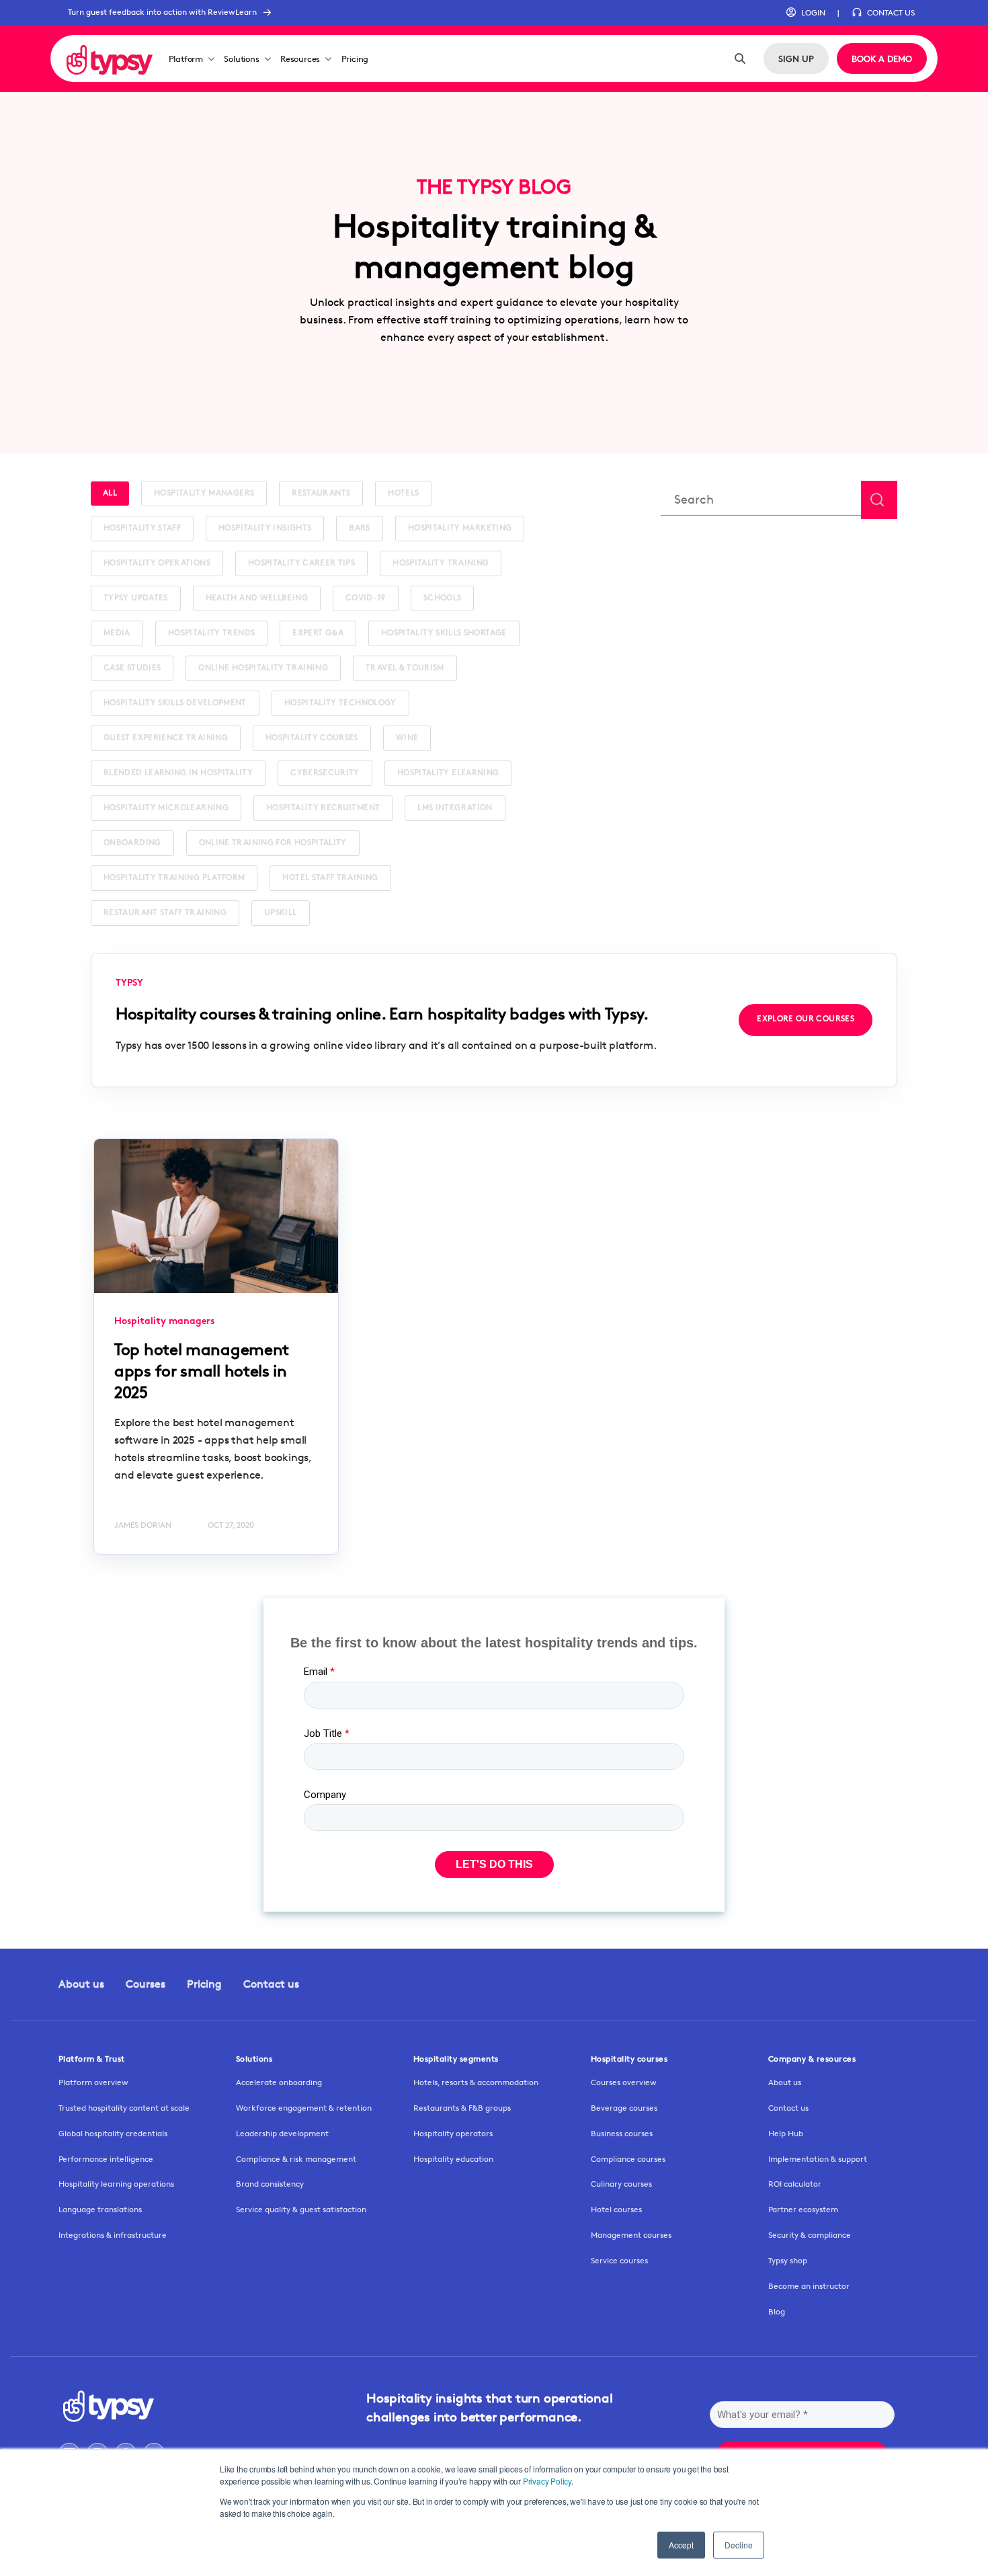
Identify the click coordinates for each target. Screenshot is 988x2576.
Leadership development (282, 2133)
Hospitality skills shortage (444, 633)
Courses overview (624, 2082)
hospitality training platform (174, 878)
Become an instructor (809, 2286)
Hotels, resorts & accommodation (476, 2082)
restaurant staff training (165, 913)
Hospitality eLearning (448, 773)
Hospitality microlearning (166, 808)
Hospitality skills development (175, 703)
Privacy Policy (547, 2481)
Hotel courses (616, 2209)
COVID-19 (366, 598)
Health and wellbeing (257, 598)
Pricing (355, 58)
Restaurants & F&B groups (462, 2108)
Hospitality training (441, 563)
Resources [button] (300, 58)
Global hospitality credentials (113, 2133)
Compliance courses (628, 2159)
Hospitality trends (211, 633)
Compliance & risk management (296, 2159)
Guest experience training (166, 738)
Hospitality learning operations (116, 2184)
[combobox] (761, 500)
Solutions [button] (241, 58)
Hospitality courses (312, 738)
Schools (443, 598)
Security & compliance (810, 2235)
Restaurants (321, 494)
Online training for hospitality (273, 843)
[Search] (740, 58)
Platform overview (93, 2082)
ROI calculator (795, 2184)
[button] (806, 13)
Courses (146, 1984)
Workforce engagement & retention (304, 2108)
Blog (777, 2311)
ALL (110, 494)
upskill (281, 913)
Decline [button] (739, 2545)
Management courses (631, 2235)
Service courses (619, 2260)
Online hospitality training (263, 668)
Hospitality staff (142, 529)
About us (81, 1984)
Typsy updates (136, 598)
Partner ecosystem (803, 2209)
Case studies (132, 668)
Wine (407, 738)
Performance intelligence (106, 2159)
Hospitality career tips (301, 563)
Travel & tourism (405, 668)
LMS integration (455, 808)
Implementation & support (818, 2159)
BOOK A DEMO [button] (882, 58)
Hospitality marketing (460, 529)
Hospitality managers (204, 494)
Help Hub (786, 2133)
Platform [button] (186, 58)
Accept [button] (681, 2545)
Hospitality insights (265, 529)
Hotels (403, 494)
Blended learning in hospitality (178, 773)
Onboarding (132, 843)
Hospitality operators (453, 2133)
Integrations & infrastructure (113, 2235)
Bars (359, 529)
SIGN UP (796, 58)
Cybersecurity (325, 773)
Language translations (100, 2209)
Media (117, 633)
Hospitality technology (340, 703)
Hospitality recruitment (323, 808)
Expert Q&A (318, 633)
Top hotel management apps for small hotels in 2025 (202, 1371)
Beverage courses (624, 2108)
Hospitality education (453, 2159)
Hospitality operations (157, 563)
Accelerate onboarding (279, 2082)
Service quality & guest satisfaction (301, 2209)
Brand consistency (270, 2184)
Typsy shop (788, 2260)
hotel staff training (330, 878)
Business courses (622, 2133)
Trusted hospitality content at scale (124, 2108)
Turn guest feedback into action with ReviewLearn (162, 12)
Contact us (271, 1984)
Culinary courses (621, 2184)
